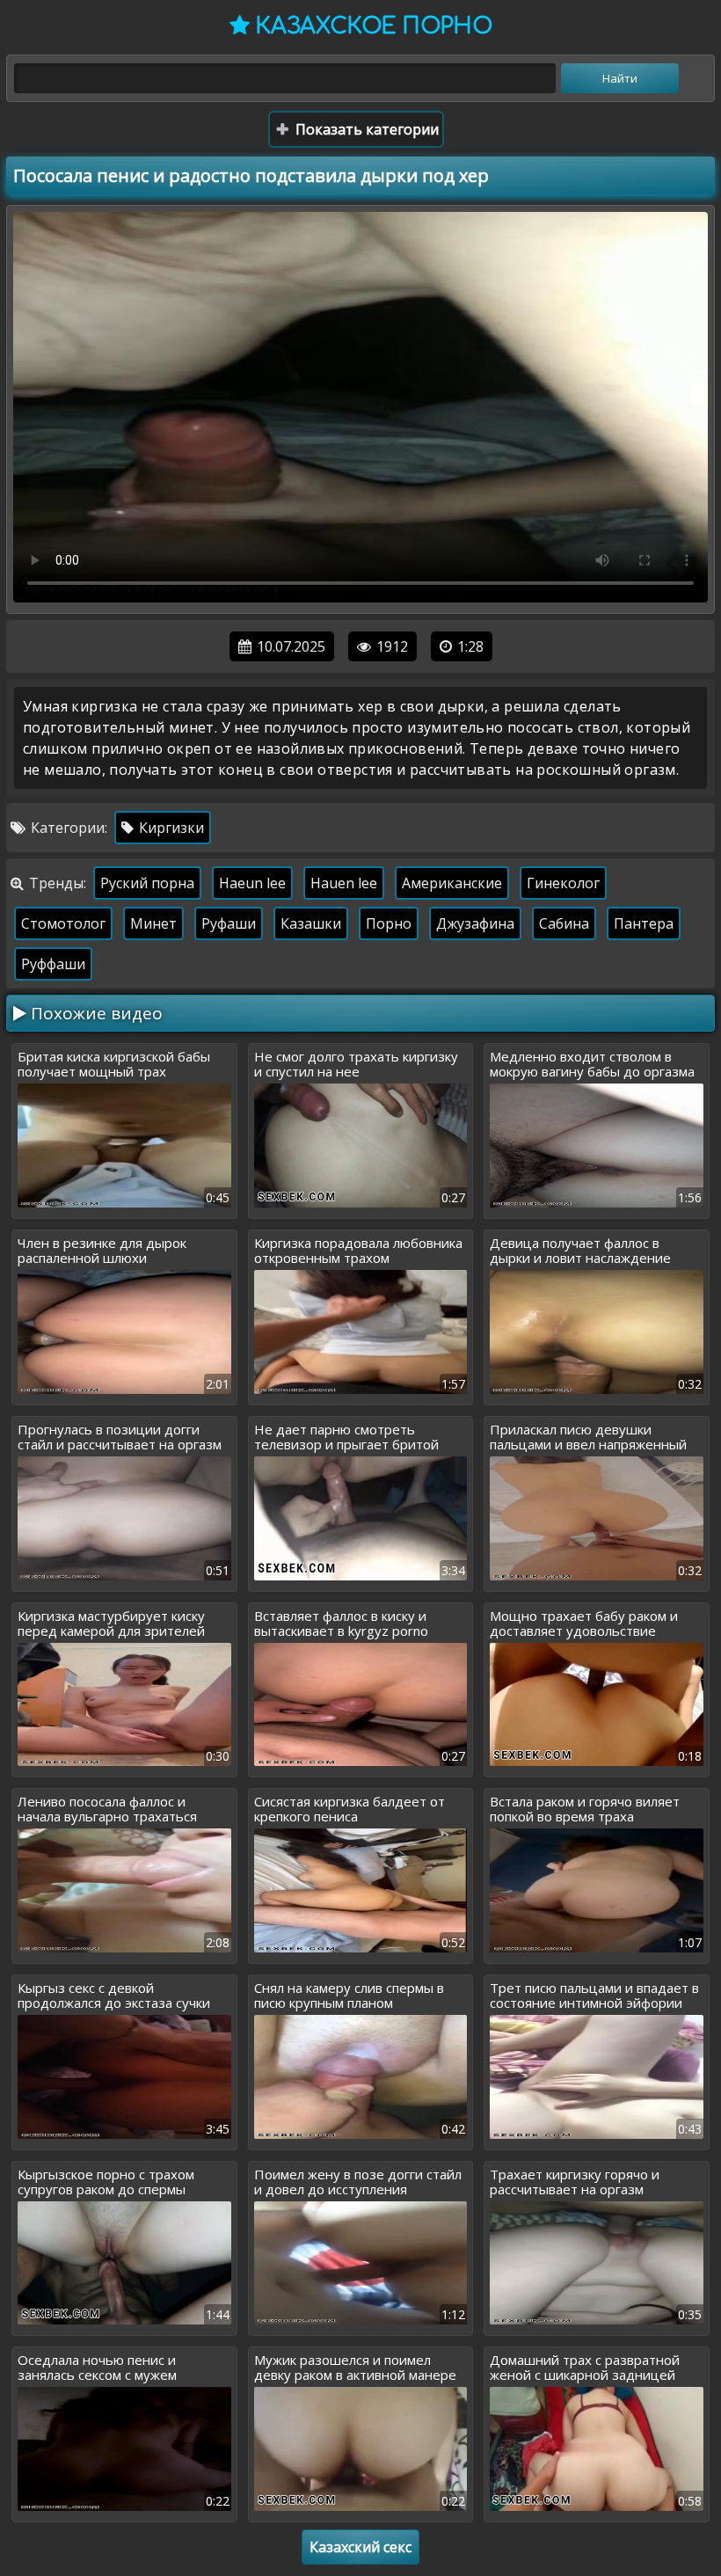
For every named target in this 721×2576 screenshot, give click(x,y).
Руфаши (229, 923)
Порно (389, 923)
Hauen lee (344, 883)
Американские (452, 883)
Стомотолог (63, 923)
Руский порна (147, 883)
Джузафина (475, 923)
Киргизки (170, 828)
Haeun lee (252, 883)
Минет (153, 923)
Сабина (564, 923)
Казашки (311, 923)
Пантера (644, 923)
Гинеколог (563, 883)
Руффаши (53, 964)
